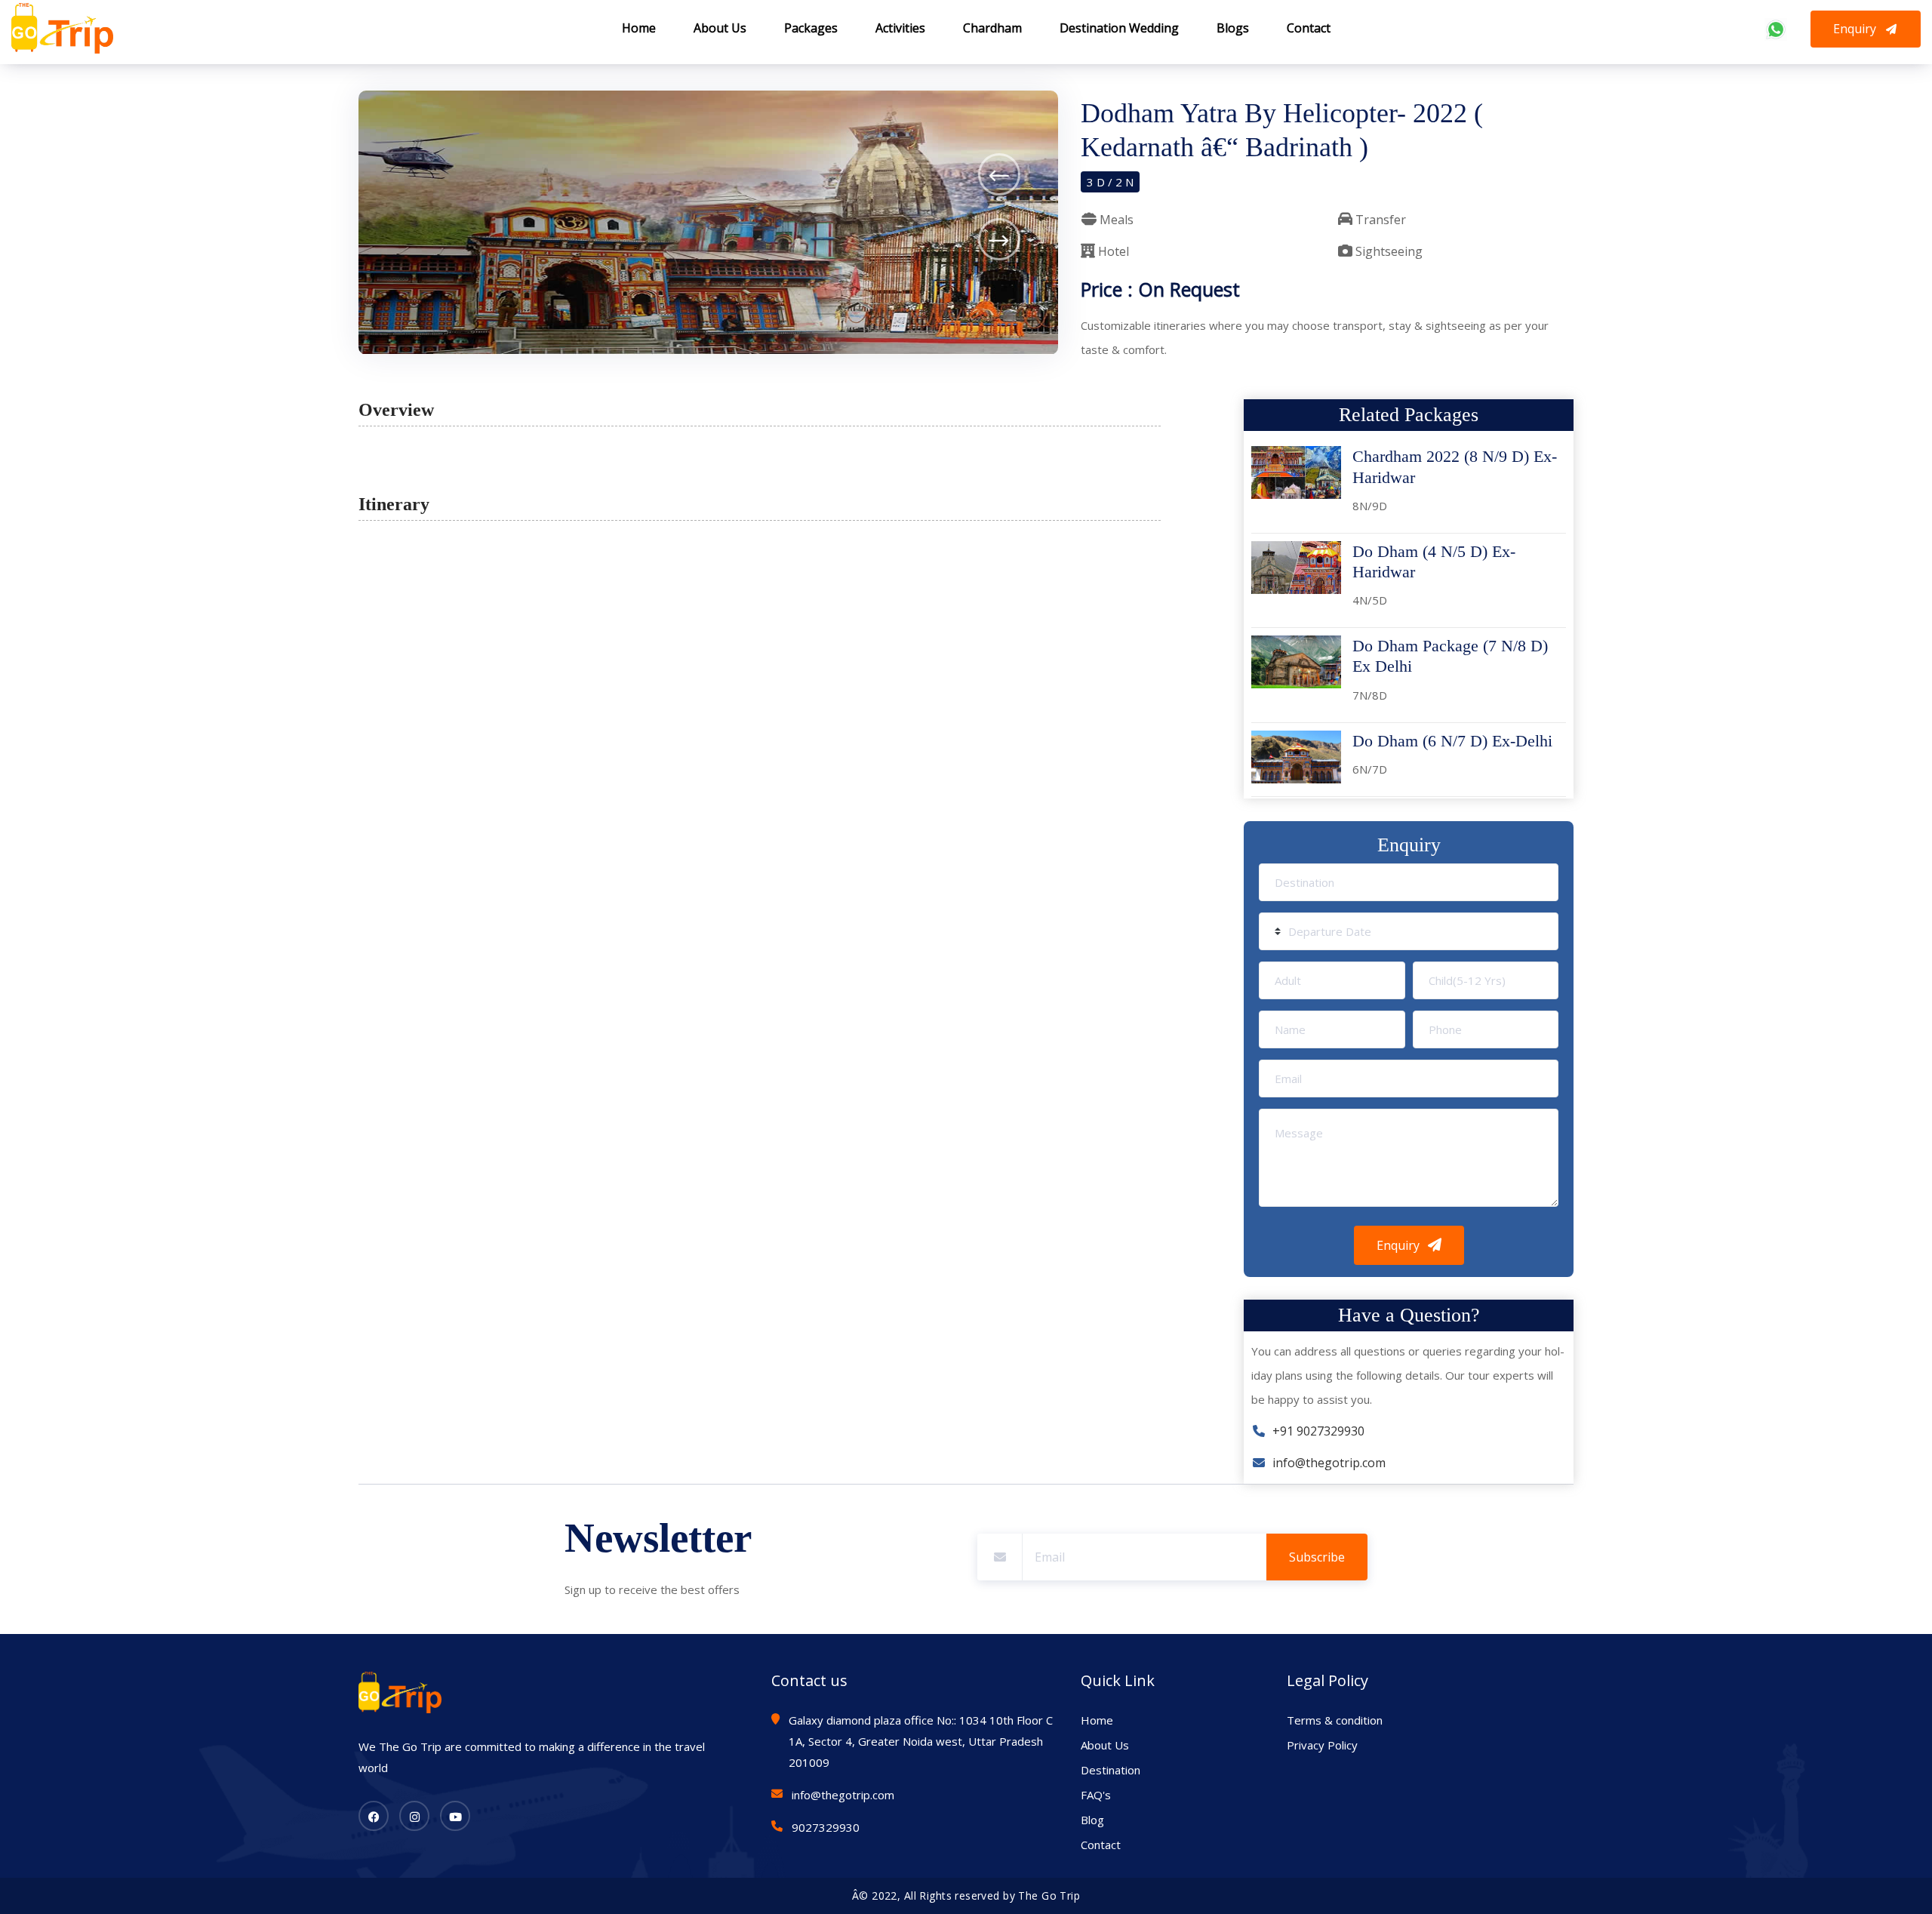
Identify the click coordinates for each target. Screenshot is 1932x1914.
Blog (1092, 1820)
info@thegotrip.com (1326, 1463)
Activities (900, 28)
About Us (720, 28)
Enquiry (1856, 29)
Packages (811, 28)
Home (639, 28)
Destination (1111, 1770)
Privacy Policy (1322, 1745)
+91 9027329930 (1315, 1431)
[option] (708, 223)
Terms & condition (1335, 1720)
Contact (1309, 28)
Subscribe (1317, 1557)
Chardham (992, 28)
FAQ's (1096, 1795)
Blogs (1233, 28)
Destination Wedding (1119, 28)
